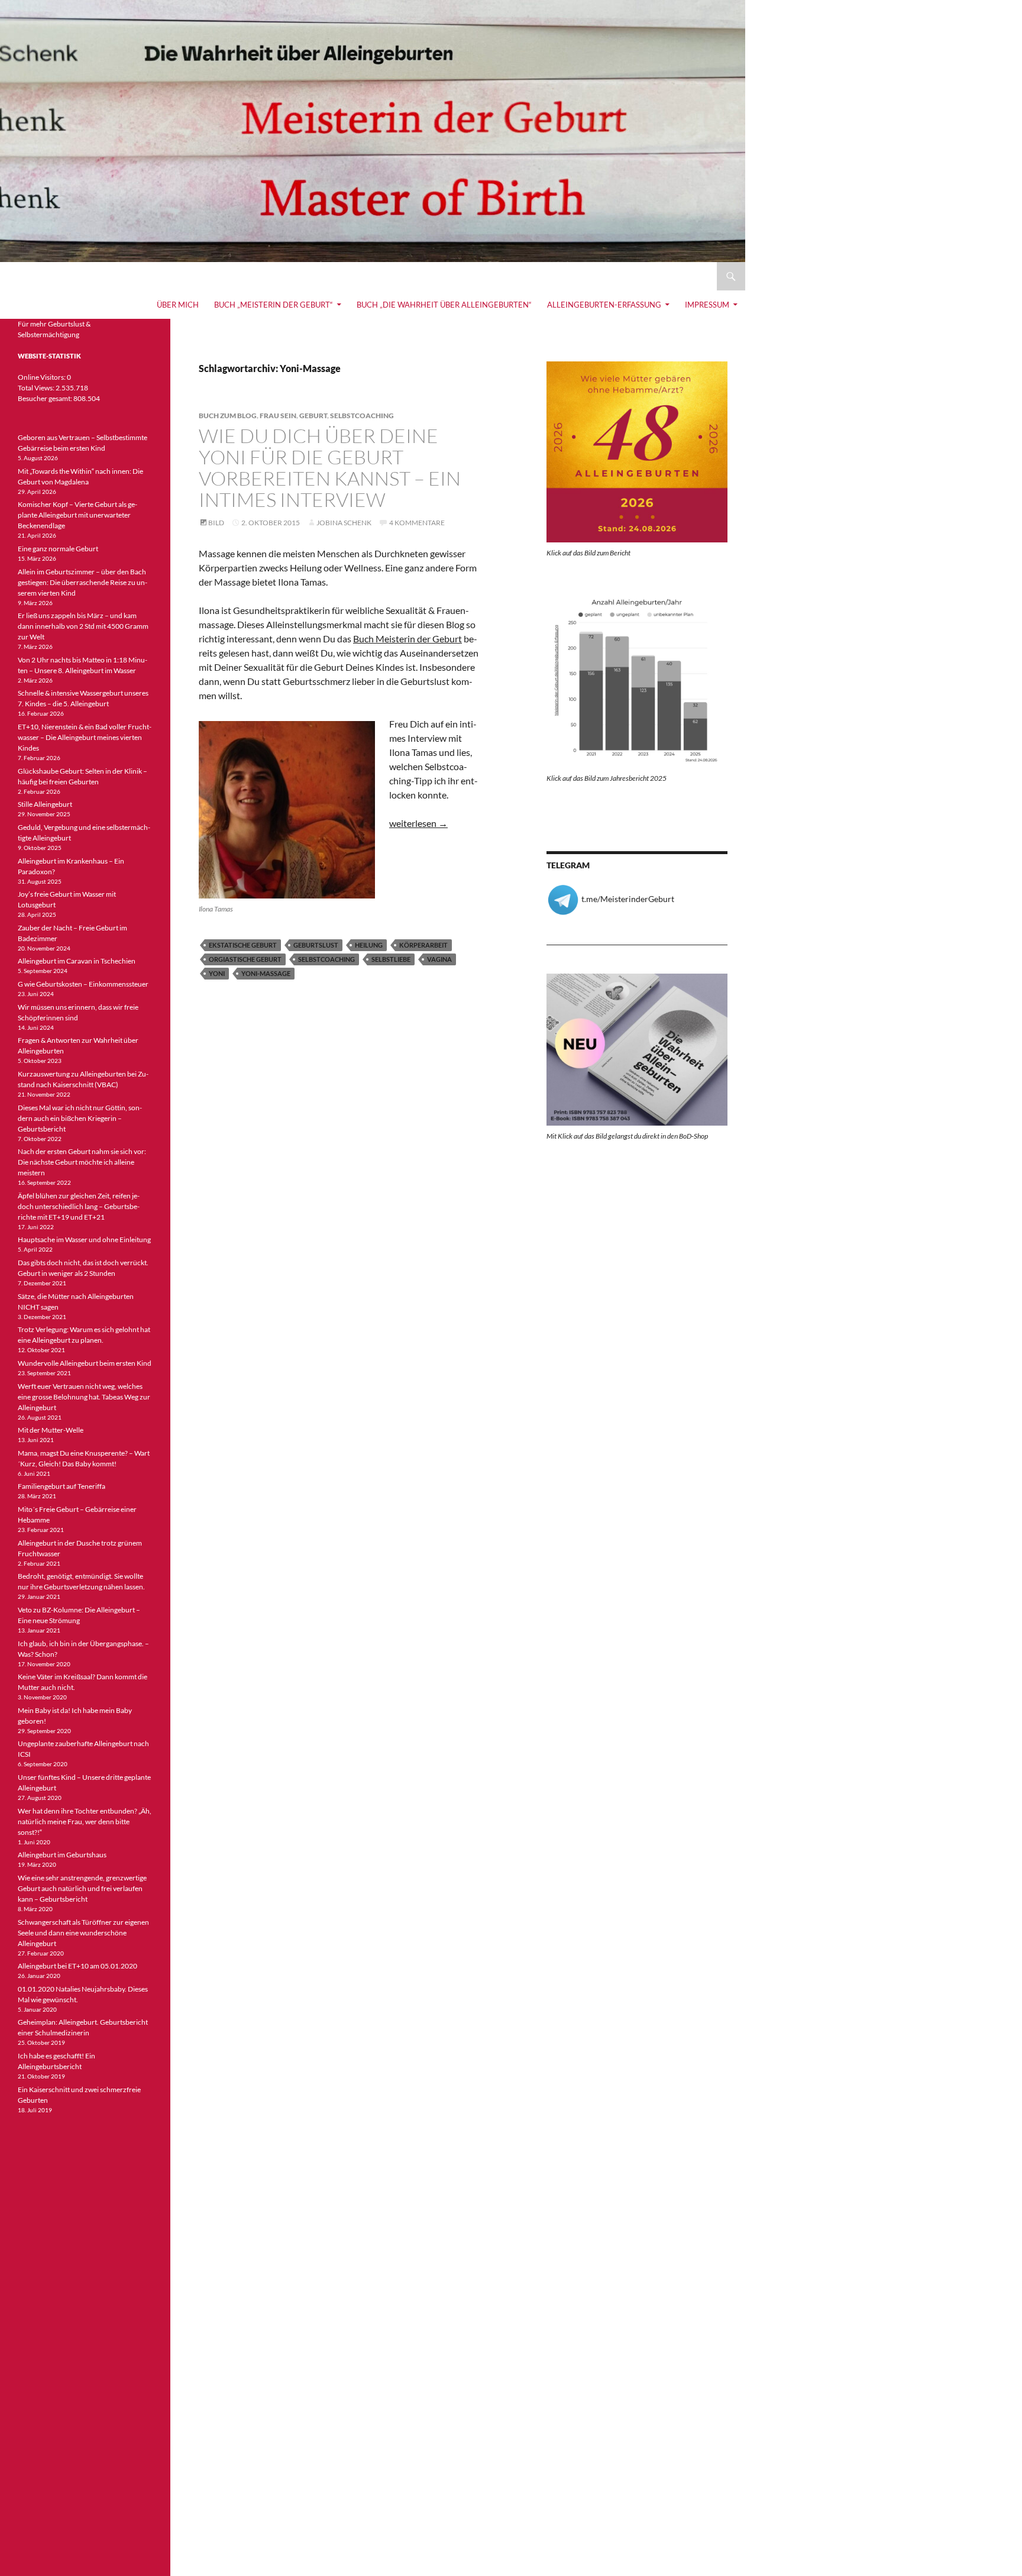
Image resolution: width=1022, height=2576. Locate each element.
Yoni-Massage (266, 973)
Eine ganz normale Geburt (58, 549)
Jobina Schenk (344, 523)
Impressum (707, 305)
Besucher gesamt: (46, 398)
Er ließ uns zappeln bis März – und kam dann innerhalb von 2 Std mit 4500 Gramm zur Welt (83, 626)
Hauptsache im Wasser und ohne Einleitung (84, 1239)
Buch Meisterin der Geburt (407, 639)
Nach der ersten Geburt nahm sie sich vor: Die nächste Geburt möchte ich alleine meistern (82, 1162)
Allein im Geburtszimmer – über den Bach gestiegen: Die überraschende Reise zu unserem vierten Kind (83, 582)
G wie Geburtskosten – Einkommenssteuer (83, 984)
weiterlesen (418, 823)
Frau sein (278, 416)
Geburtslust (316, 945)
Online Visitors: (42, 377)
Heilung (369, 945)
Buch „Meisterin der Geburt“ (274, 305)
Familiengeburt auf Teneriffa (62, 1486)
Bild (216, 523)
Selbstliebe (391, 959)
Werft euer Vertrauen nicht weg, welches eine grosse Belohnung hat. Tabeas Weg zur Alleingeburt (84, 1397)
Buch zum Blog (228, 416)
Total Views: (37, 388)
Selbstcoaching (362, 416)
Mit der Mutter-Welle (51, 1430)
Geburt (313, 416)
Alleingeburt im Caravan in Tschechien (77, 961)
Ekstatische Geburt (243, 945)
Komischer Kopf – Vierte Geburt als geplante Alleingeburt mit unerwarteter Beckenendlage (77, 515)
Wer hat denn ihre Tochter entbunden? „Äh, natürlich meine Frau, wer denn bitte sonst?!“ (85, 1822)
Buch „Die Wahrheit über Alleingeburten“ (444, 305)
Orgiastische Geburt (245, 959)
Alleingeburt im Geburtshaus (62, 1855)
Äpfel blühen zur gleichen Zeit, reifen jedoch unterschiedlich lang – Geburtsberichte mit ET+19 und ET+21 (79, 1206)
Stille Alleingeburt (45, 804)
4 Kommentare (417, 523)
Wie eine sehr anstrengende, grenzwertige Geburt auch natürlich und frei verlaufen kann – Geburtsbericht (82, 1888)
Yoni (217, 973)
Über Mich (178, 305)
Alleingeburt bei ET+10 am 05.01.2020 (77, 1966)
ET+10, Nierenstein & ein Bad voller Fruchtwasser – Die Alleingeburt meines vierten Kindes (85, 737)
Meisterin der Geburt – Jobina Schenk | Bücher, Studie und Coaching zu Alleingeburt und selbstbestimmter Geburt (284, 276)
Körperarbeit (423, 945)
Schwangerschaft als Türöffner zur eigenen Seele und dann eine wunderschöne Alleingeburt (83, 1933)
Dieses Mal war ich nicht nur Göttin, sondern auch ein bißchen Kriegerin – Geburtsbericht (80, 1118)
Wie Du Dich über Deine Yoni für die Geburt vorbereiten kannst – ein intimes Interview (330, 468)
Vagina (439, 959)
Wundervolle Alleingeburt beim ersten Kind (85, 1363)
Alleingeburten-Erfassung (604, 305)
